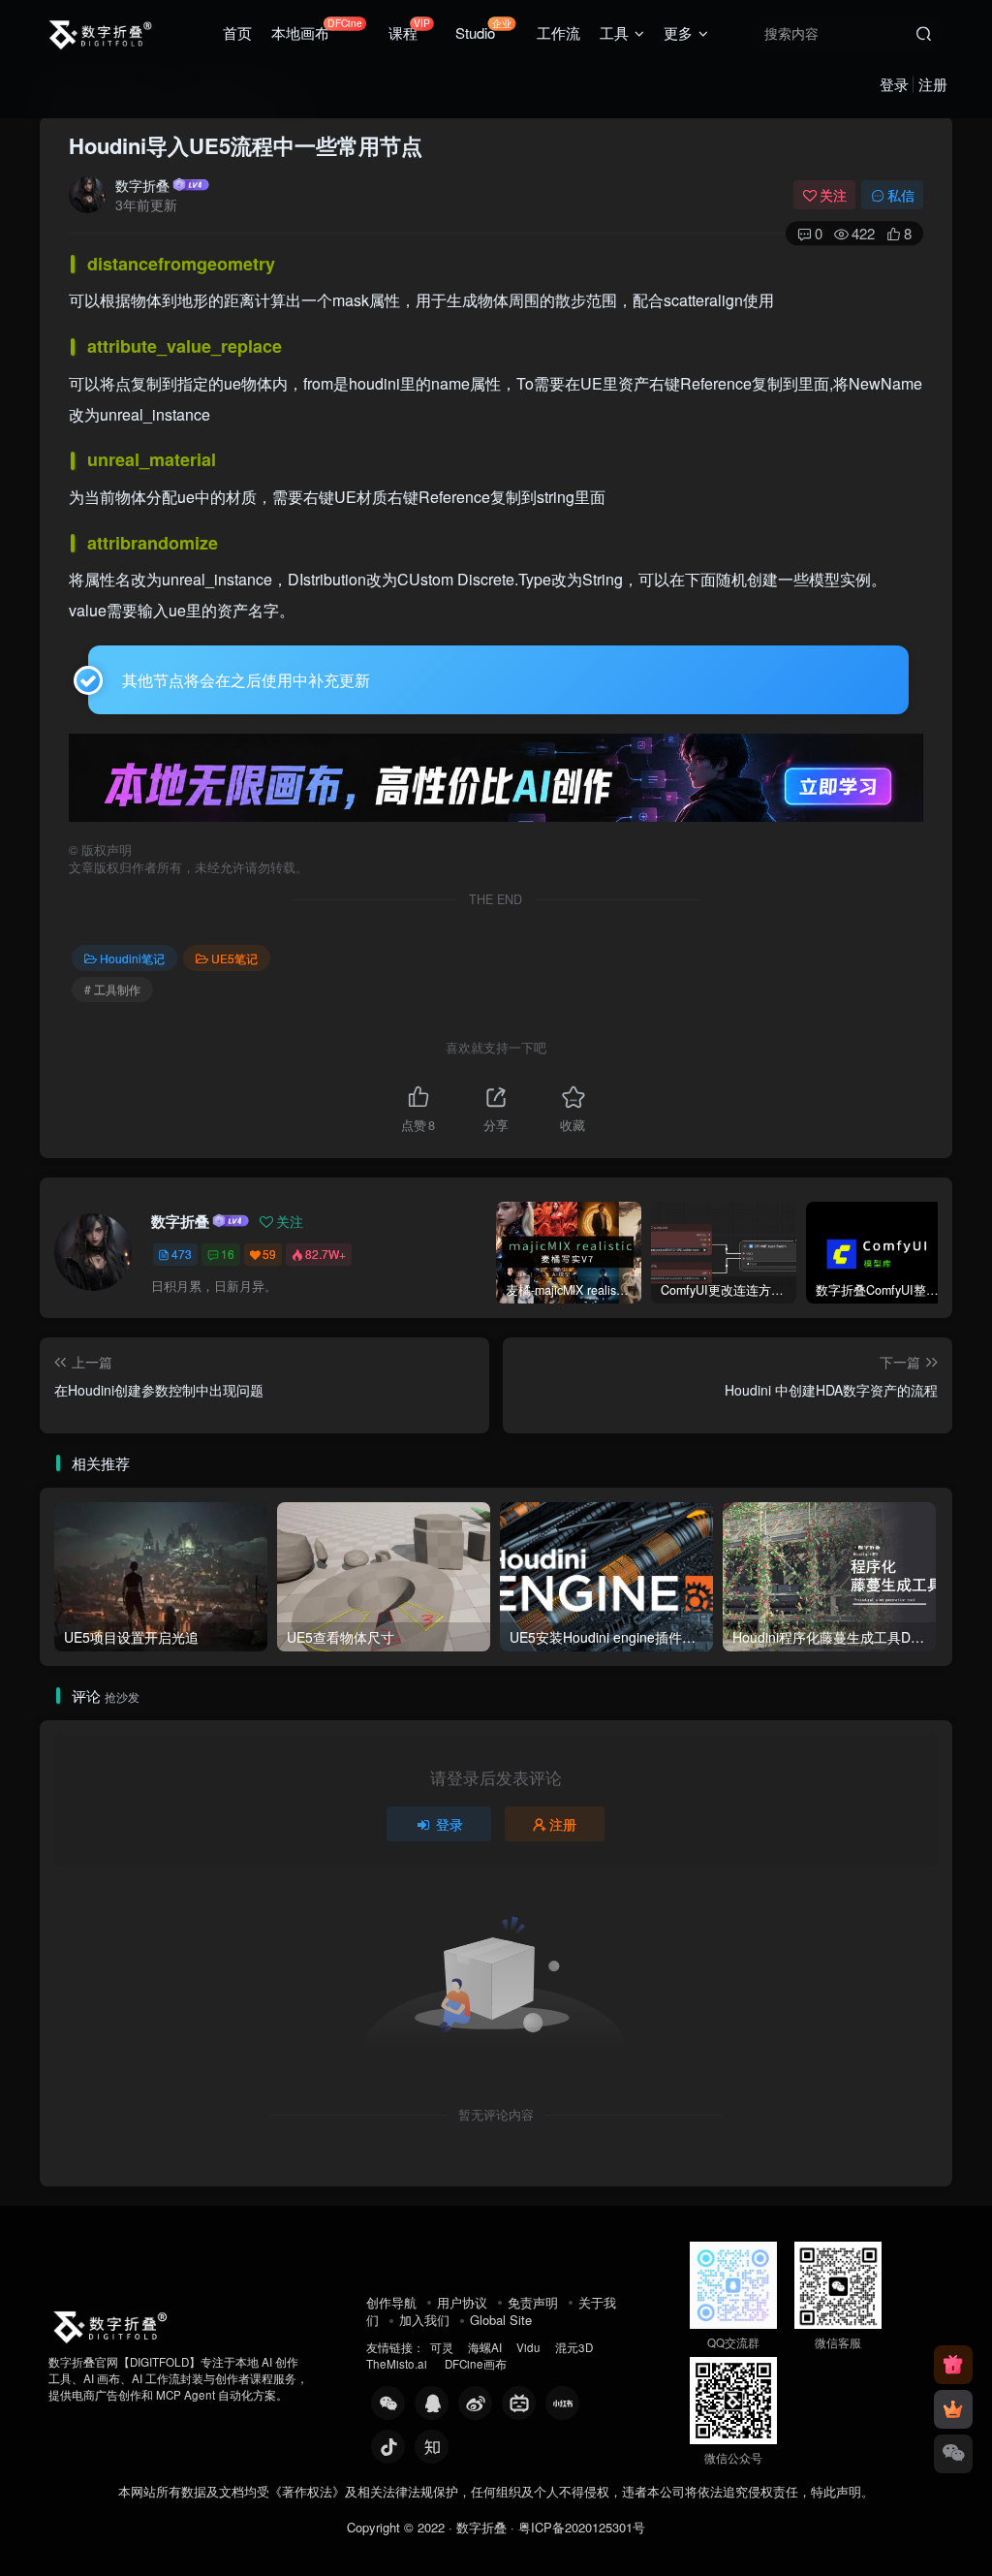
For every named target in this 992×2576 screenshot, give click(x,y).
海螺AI (485, 2347)
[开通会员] (953, 2409)
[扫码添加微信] (953, 2454)
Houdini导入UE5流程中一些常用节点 (246, 145)
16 (228, 1254)
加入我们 (424, 2320)
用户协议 (462, 2302)
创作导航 (391, 2302)
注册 (933, 84)
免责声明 (533, 2302)
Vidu (528, 2347)
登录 (894, 84)
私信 (901, 195)
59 (269, 1254)
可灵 (442, 2347)
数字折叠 (142, 185)
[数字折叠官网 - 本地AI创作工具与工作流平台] (109, 2324)
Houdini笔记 (132, 958)
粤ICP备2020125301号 (582, 2527)
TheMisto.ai (398, 2364)
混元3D (574, 2347)
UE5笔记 (234, 958)
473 (182, 1254)
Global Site (501, 2320)
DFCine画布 (476, 2364)
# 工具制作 (112, 989)
